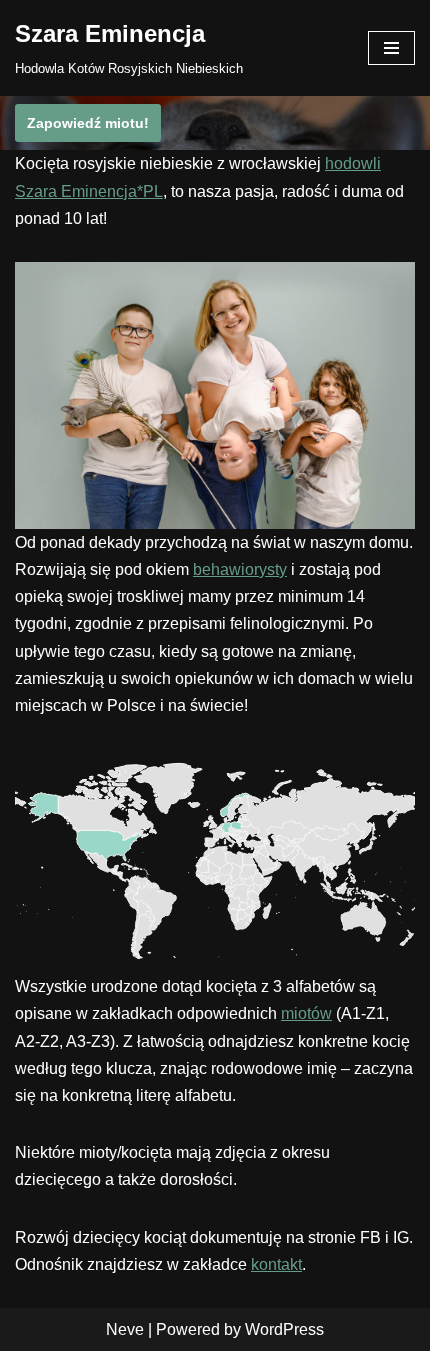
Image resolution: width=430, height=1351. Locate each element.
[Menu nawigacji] (391, 48)
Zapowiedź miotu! (88, 123)
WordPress (284, 1329)
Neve (125, 1329)
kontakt (276, 1264)
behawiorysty (240, 569)
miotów (306, 1013)
